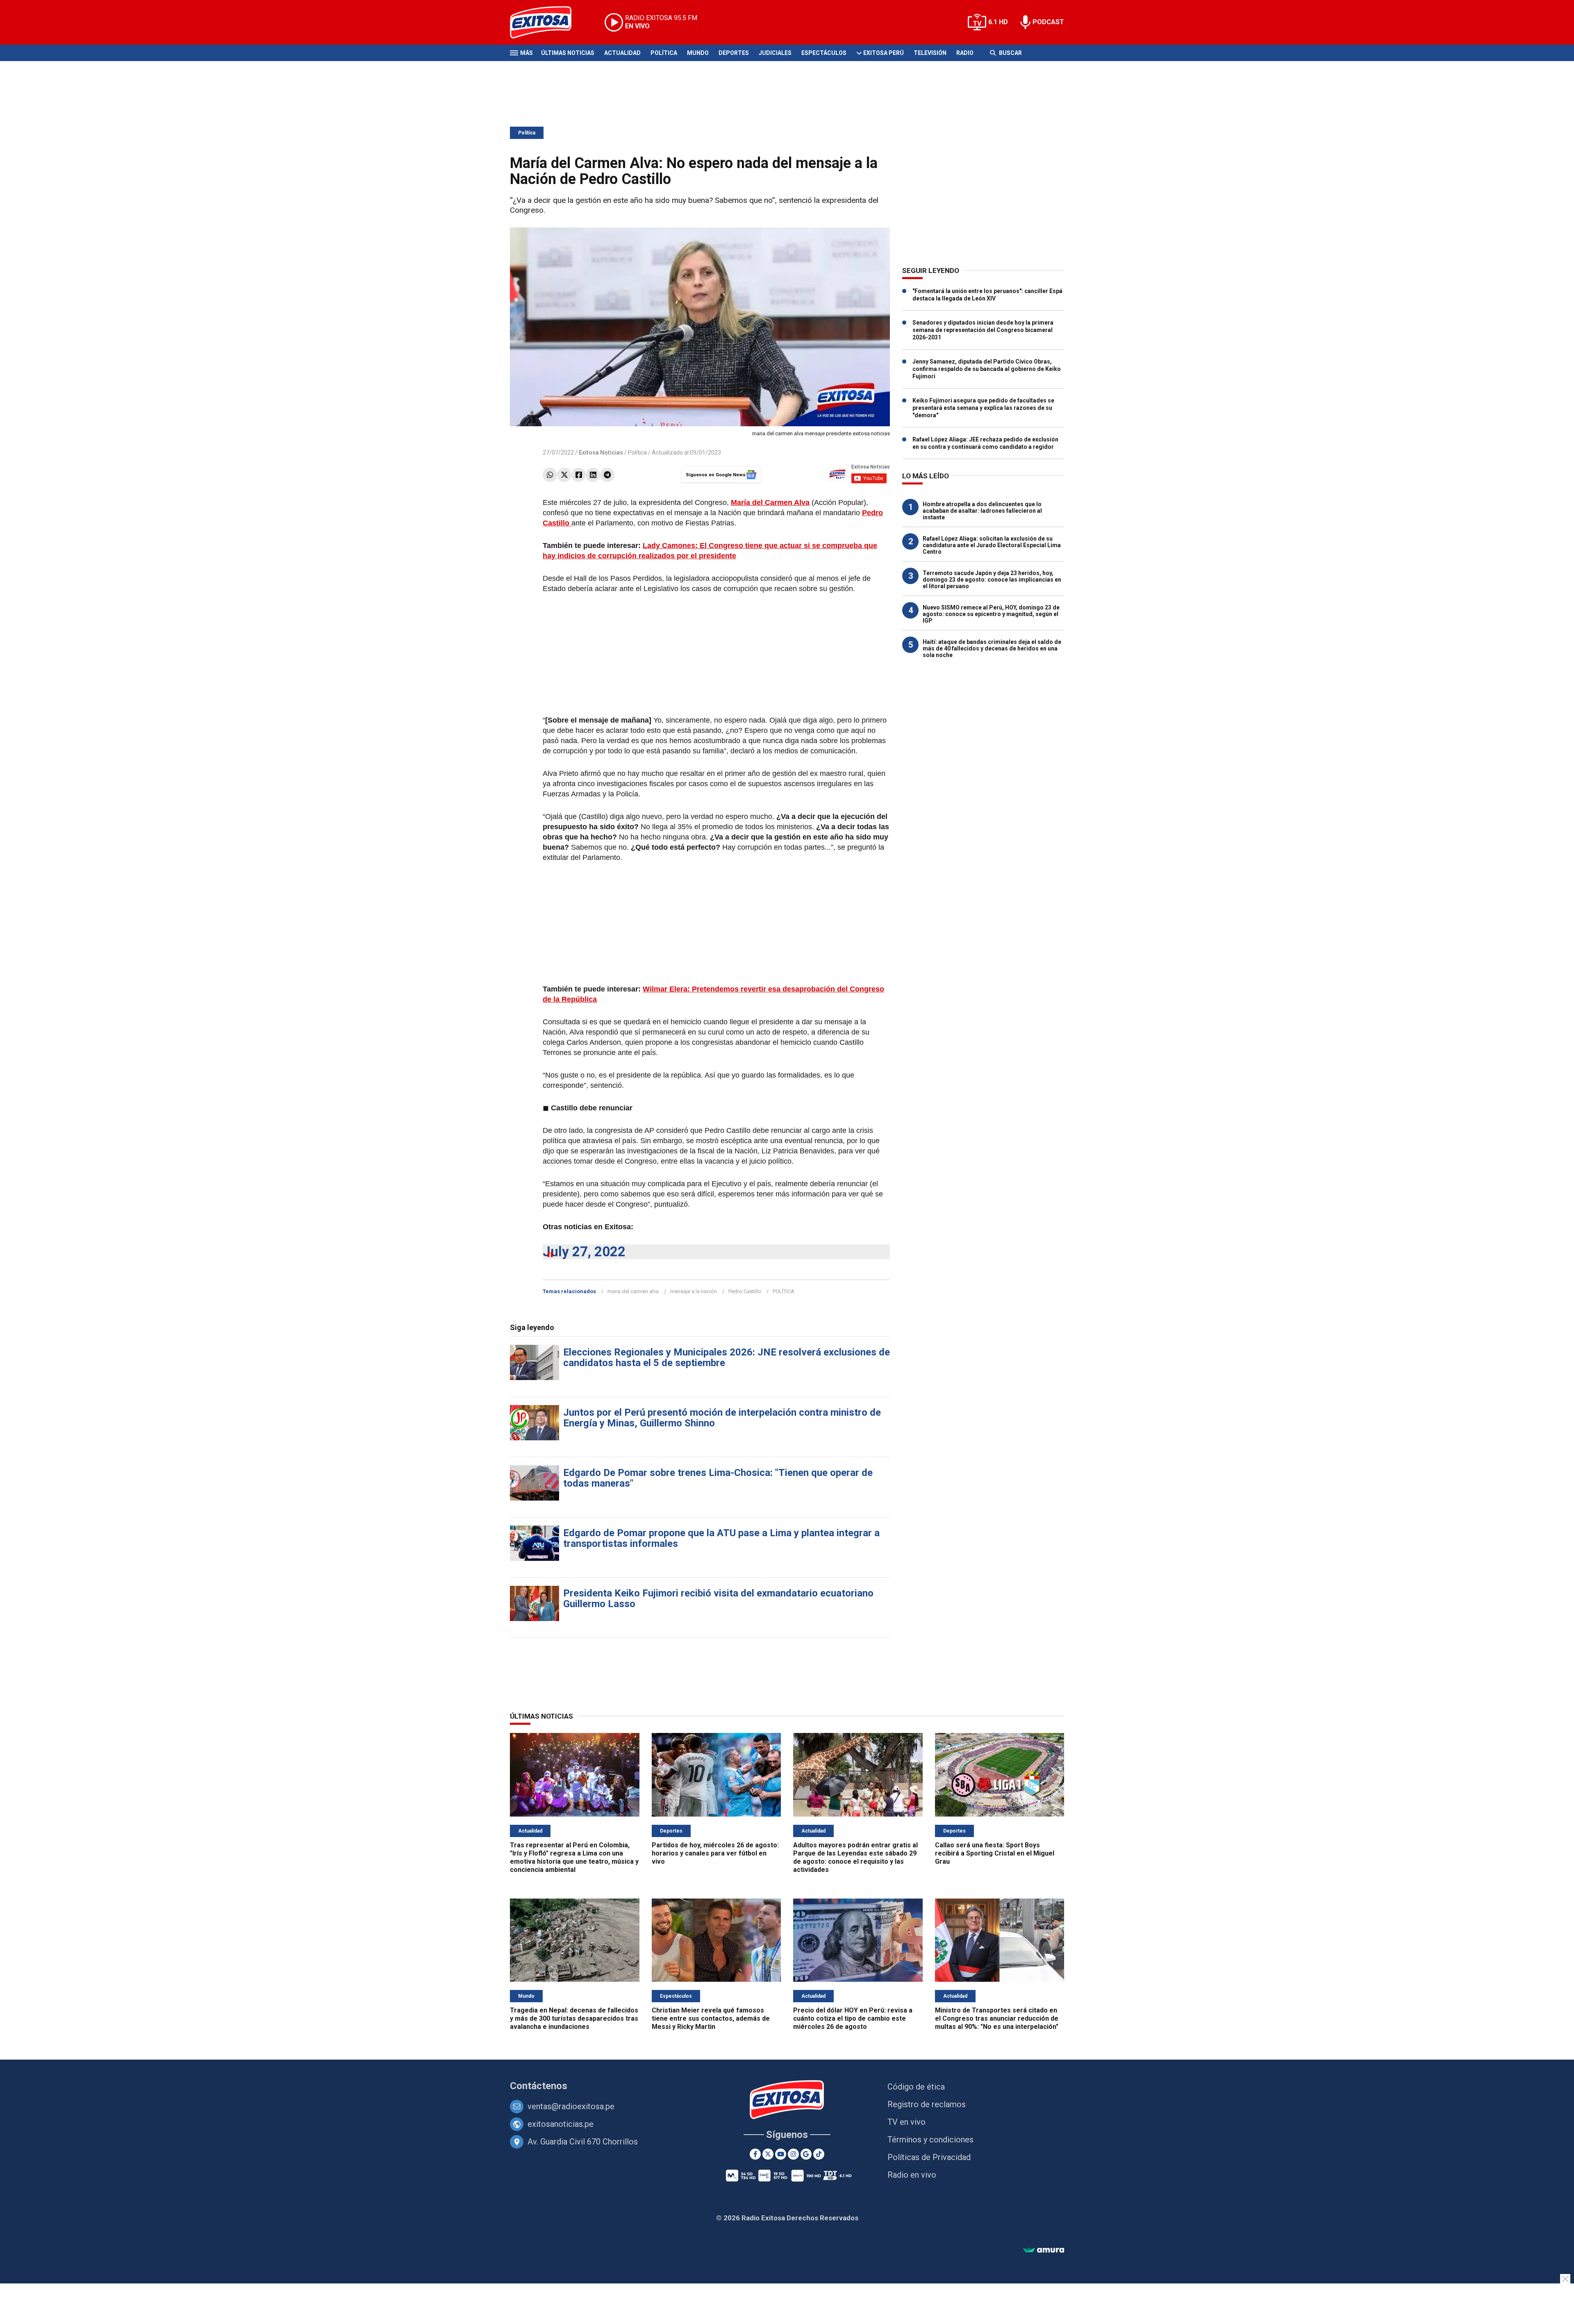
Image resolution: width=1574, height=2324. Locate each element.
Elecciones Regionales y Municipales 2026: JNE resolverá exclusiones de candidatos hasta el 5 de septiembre (727, 1358)
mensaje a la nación (694, 1291)
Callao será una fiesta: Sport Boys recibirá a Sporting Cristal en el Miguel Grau (995, 1853)
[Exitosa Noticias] (547, 22)
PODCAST (1048, 22)
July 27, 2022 (584, 1252)
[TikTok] (819, 2154)
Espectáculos (824, 53)
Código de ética (916, 2087)
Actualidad (622, 53)
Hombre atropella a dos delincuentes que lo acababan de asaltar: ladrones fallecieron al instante (982, 511)
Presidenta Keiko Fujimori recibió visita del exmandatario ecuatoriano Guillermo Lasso (718, 1599)
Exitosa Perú (884, 53)
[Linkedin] (593, 475)
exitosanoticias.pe (561, 2124)
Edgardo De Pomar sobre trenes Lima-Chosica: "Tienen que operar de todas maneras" (718, 1478)
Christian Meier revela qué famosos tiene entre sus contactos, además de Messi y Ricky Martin (711, 2018)
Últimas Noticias (568, 53)
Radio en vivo (912, 2175)
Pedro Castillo (745, 1291)
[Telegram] (607, 475)
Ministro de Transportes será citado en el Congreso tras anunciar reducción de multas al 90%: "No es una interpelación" (997, 2018)
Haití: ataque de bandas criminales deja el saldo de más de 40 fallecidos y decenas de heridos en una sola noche (992, 648)
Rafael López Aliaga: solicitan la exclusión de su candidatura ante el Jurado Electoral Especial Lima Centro (992, 545)
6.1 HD (998, 22)
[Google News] (806, 2154)
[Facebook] (579, 475)
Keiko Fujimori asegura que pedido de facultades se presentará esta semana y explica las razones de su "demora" (983, 408)
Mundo (698, 53)
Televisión (930, 53)
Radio (965, 53)
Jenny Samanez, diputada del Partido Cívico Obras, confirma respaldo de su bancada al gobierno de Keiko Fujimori (987, 369)
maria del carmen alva (633, 1291)
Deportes (734, 53)
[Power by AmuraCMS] (1044, 2250)
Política (664, 53)
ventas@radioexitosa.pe (571, 2106)
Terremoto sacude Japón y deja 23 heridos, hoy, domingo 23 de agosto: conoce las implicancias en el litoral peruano (992, 580)
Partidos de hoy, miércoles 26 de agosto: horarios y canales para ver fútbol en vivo (715, 1853)
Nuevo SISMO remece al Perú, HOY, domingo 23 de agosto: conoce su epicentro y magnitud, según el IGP (991, 614)
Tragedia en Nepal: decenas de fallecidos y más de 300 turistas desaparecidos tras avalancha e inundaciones (574, 2018)
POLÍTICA (784, 1291)
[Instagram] (793, 2154)
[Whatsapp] (550, 475)
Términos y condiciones (930, 2140)
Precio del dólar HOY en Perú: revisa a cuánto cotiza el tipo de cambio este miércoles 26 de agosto (853, 2018)
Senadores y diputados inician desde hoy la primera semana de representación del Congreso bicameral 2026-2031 (983, 330)
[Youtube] (781, 2154)
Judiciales (775, 53)
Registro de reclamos (927, 2104)
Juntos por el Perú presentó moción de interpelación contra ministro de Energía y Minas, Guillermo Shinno (722, 1418)
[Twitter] (564, 475)
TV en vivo (906, 2122)
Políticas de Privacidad (929, 2157)
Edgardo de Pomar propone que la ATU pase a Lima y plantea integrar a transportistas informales (721, 1538)
